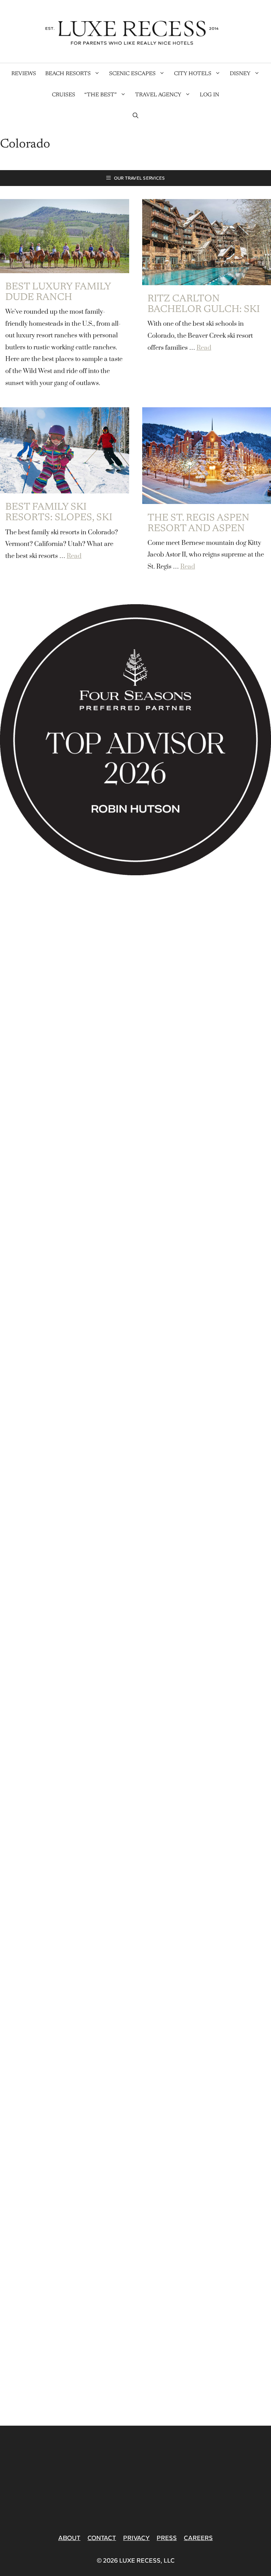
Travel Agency (158, 95)
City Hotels (193, 74)
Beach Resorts (68, 74)
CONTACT (102, 2538)
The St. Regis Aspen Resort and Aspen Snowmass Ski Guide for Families (203, 534)
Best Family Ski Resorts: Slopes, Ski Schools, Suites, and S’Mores (62, 523)
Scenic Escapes (132, 74)
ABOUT (69, 2538)
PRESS (167, 2538)
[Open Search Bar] (135, 116)
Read (204, 348)
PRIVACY (136, 2538)
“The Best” (101, 95)
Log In (209, 95)
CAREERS (198, 2538)
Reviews (24, 74)
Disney (240, 74)
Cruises (64, 95)
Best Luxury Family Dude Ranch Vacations (58, 298)
